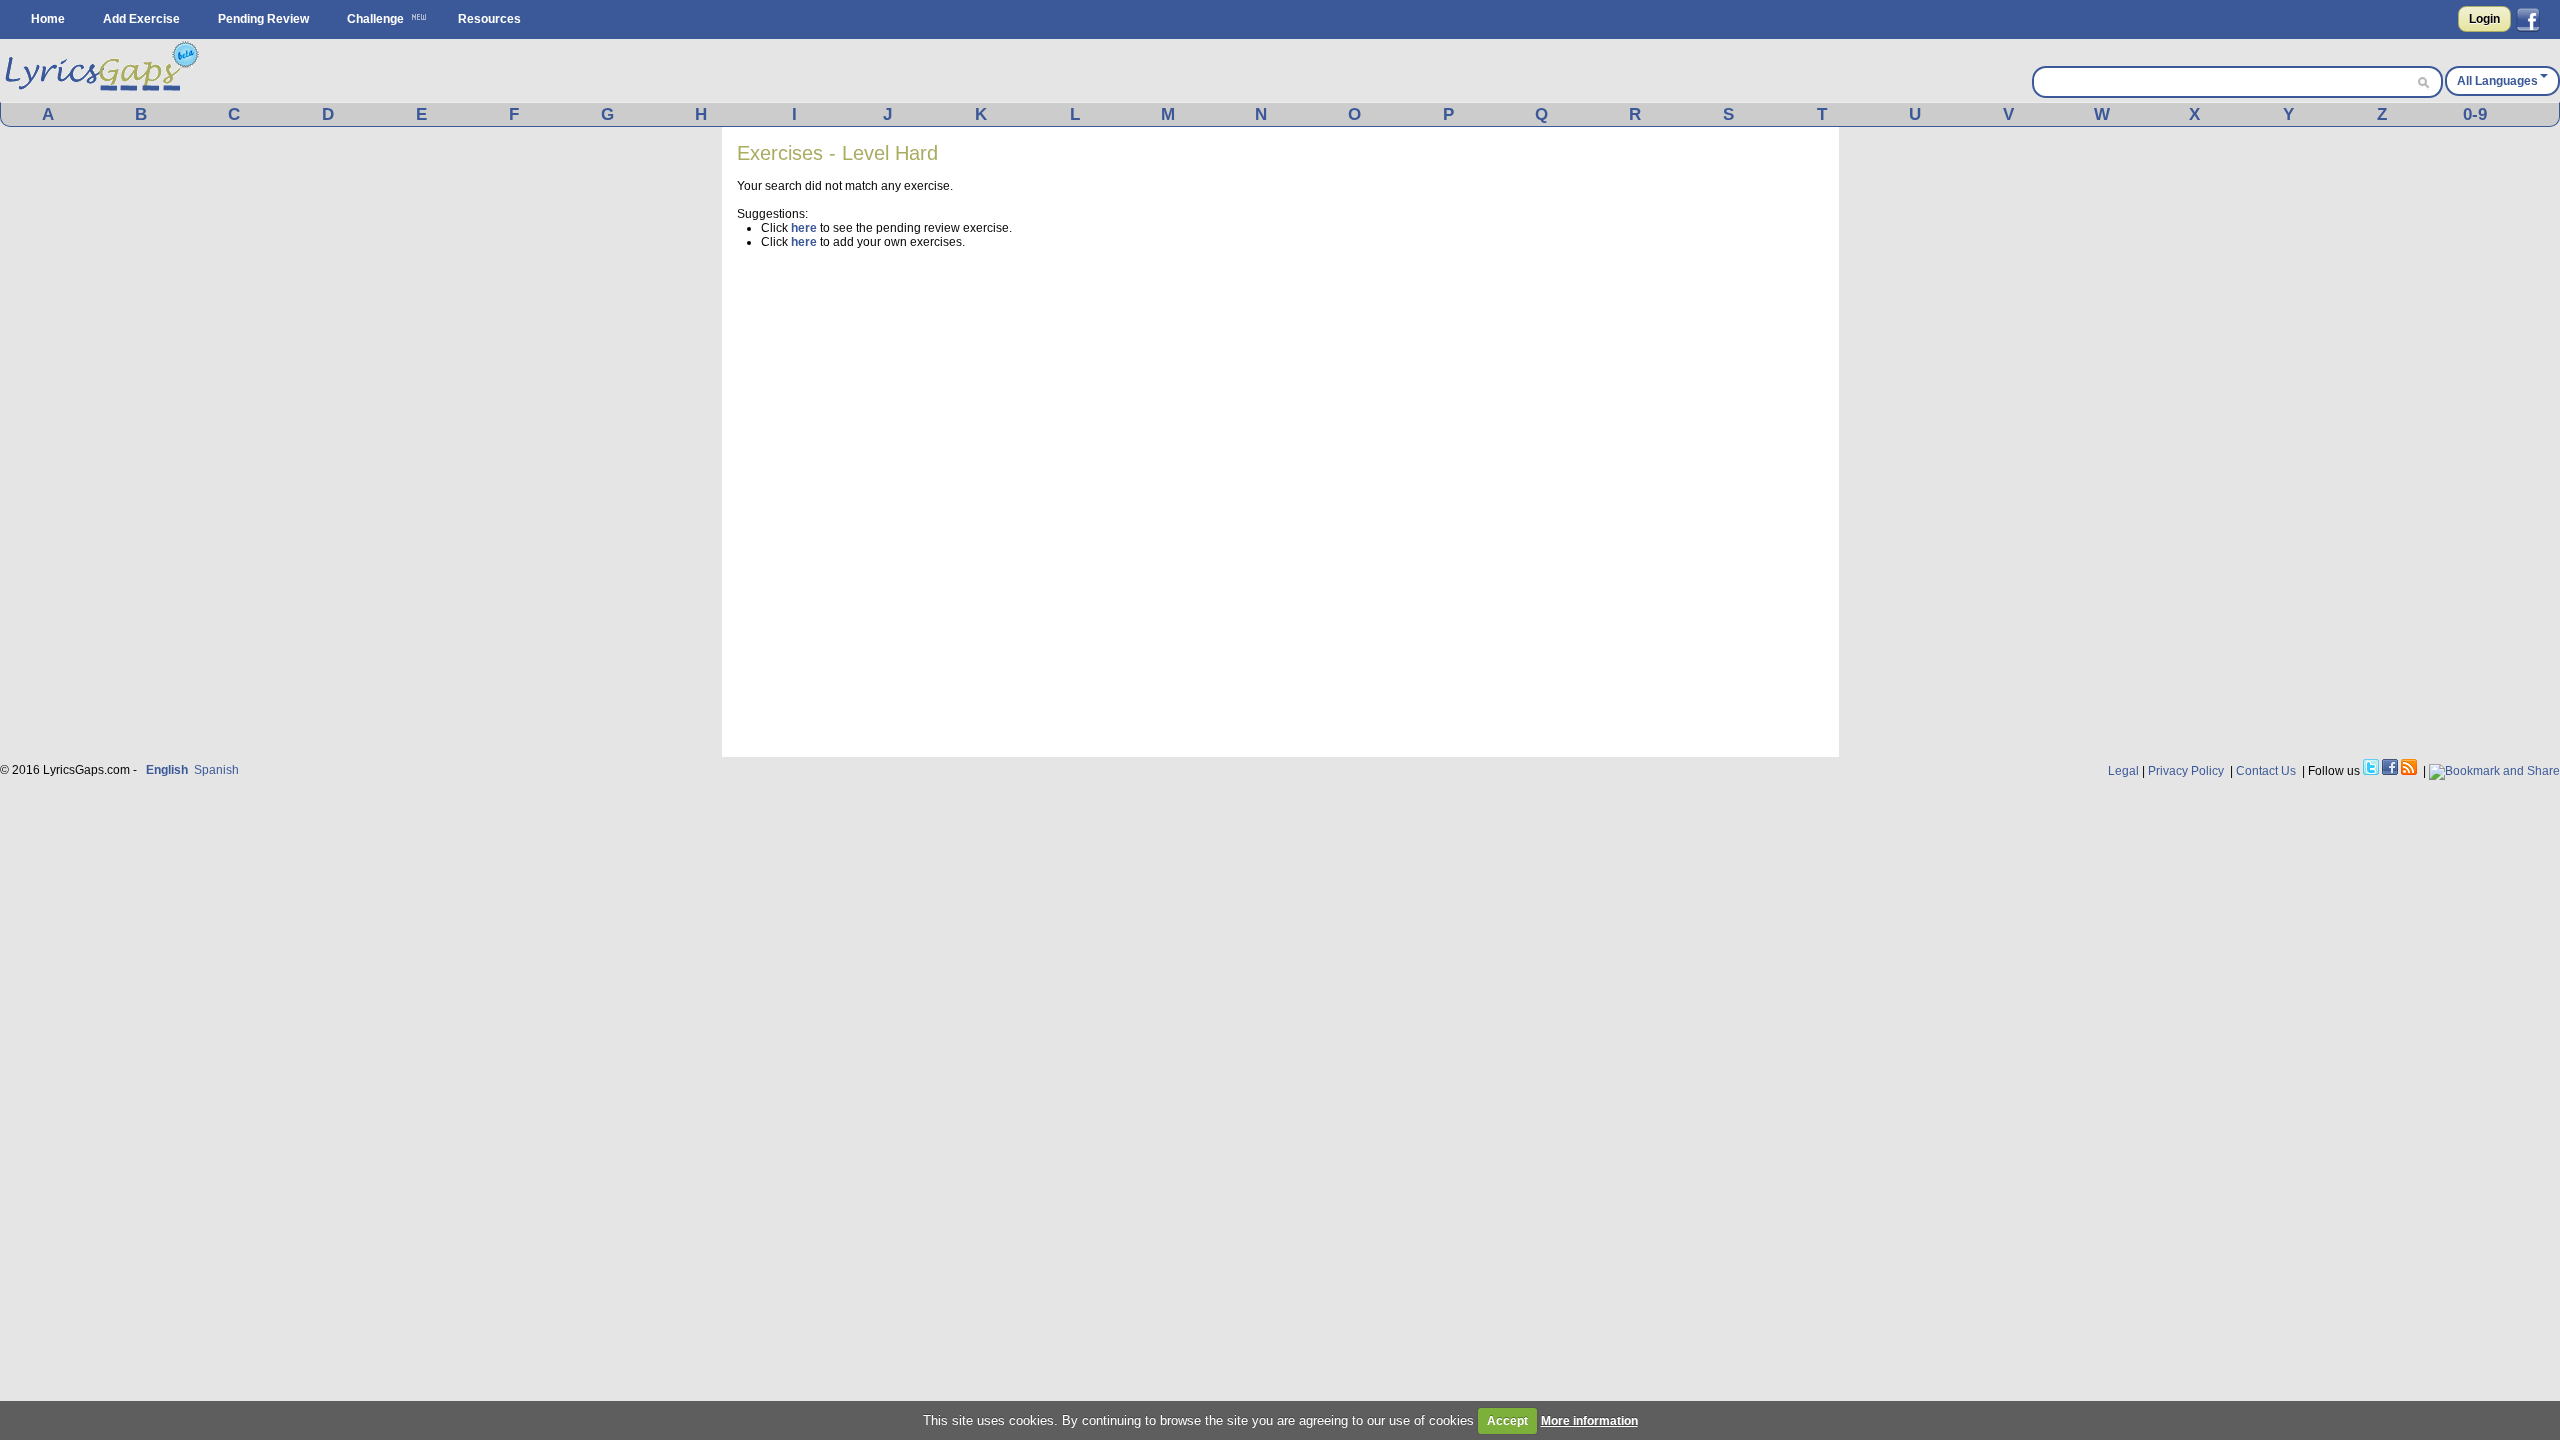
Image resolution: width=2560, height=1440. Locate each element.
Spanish (216, 770)
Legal (2123, 771)
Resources (489, 19)
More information (1589, 1421)
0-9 (2475, 114)
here (804, 228)
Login (2484, 19)
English (167, 770)
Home (48, 19)
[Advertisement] (1674, 442)
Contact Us (2266, 771)
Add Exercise (141, 19)
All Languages (2497, 81)
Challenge (375, 19)
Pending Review (263, 19)
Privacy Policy (2186, 771)
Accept (1507, 1421)
